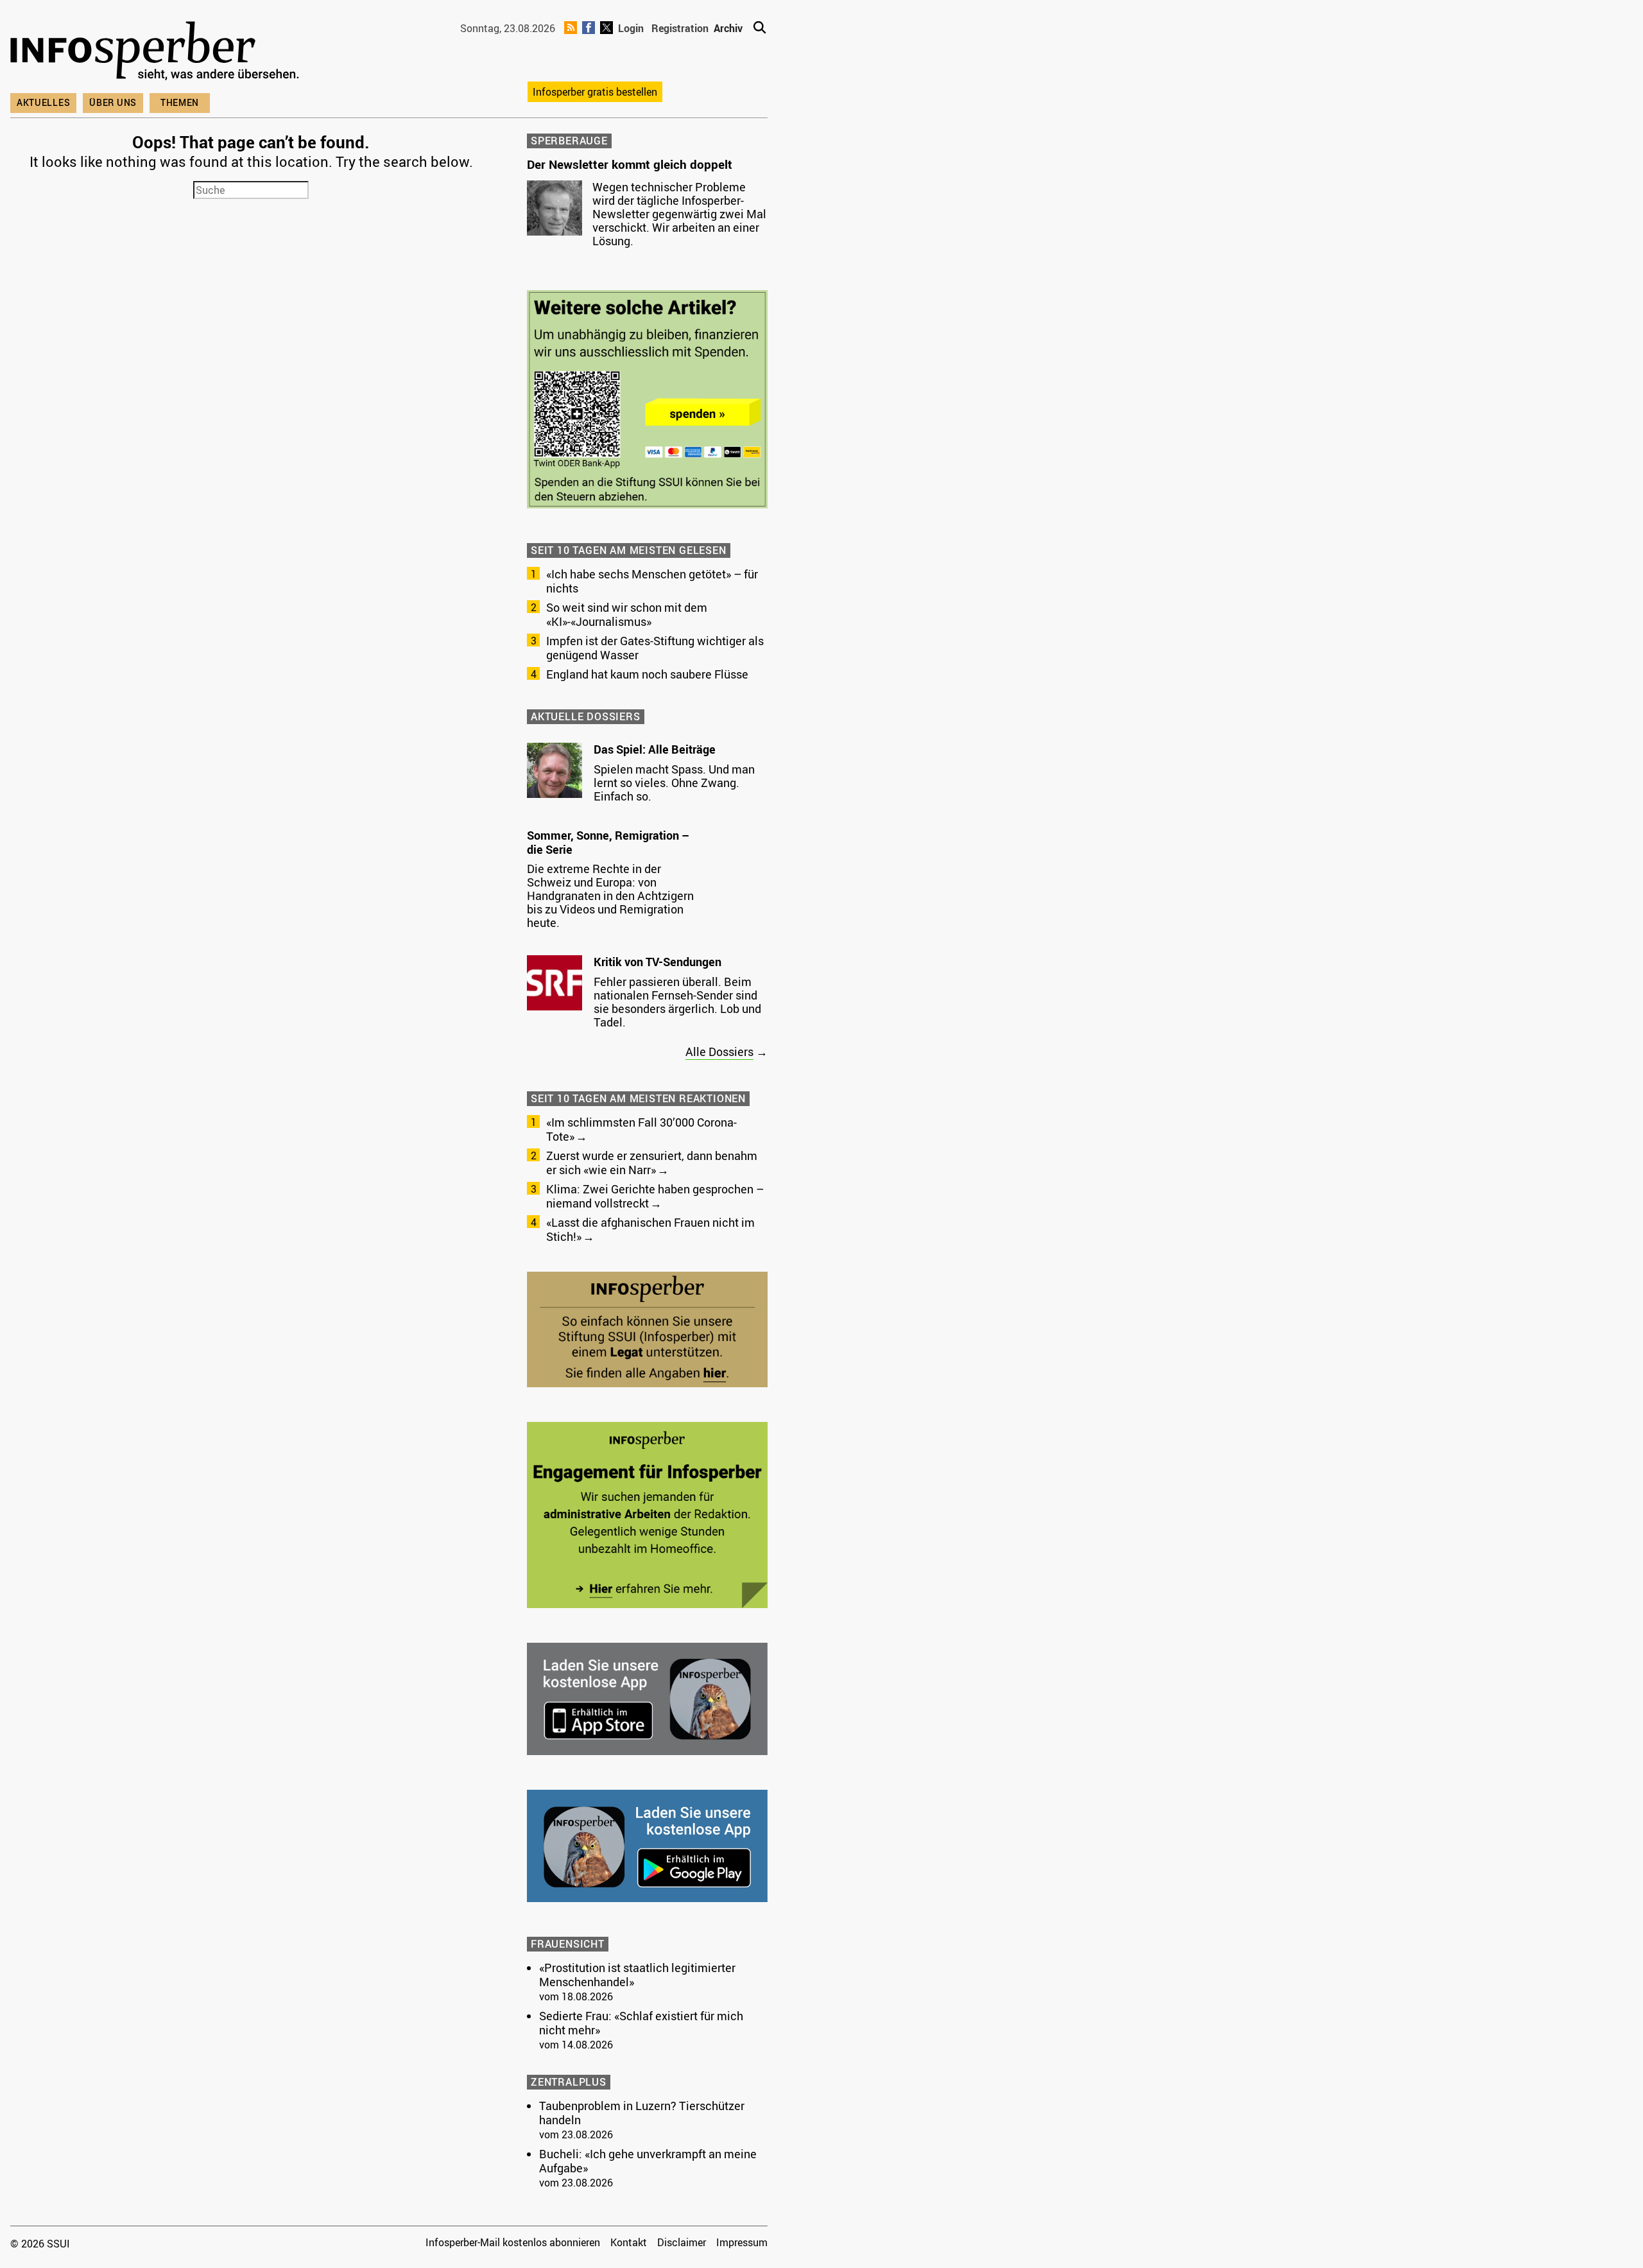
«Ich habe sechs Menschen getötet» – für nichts (652, 581)
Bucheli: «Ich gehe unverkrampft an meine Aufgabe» (648, 2161)
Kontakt (629, 2242)
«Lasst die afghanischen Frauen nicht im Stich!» (650, 1229)
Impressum (742, 2242)
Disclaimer (682, 2242)
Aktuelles (43, 102)
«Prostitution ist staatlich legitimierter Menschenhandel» (637, 1975)
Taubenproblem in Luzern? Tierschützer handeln (642, 2113)
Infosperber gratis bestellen (595, 92)
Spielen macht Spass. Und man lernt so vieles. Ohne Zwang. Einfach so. (674, 783)
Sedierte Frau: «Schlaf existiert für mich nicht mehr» (641, 2023)
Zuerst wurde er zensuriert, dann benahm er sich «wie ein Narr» (652, 1163)
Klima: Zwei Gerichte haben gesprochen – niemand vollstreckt (655, 1196)
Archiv (728, 28)
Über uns (113, 102)
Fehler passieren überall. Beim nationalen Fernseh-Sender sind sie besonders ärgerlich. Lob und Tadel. (677, 1002)
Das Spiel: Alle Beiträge (655, 749)
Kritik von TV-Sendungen (658, 962)
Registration (680, 28)
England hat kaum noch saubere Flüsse (647, 674)
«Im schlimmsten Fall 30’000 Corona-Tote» (641, 1129)
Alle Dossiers (719, 1052)
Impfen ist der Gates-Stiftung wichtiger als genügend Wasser (655, 648)
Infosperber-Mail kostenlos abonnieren (513, 2242)
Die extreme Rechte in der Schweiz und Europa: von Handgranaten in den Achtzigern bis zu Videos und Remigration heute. (610, 896)
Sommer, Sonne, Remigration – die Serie (608, 842)
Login (631, 28)
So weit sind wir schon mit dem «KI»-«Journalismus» (627, 614)
